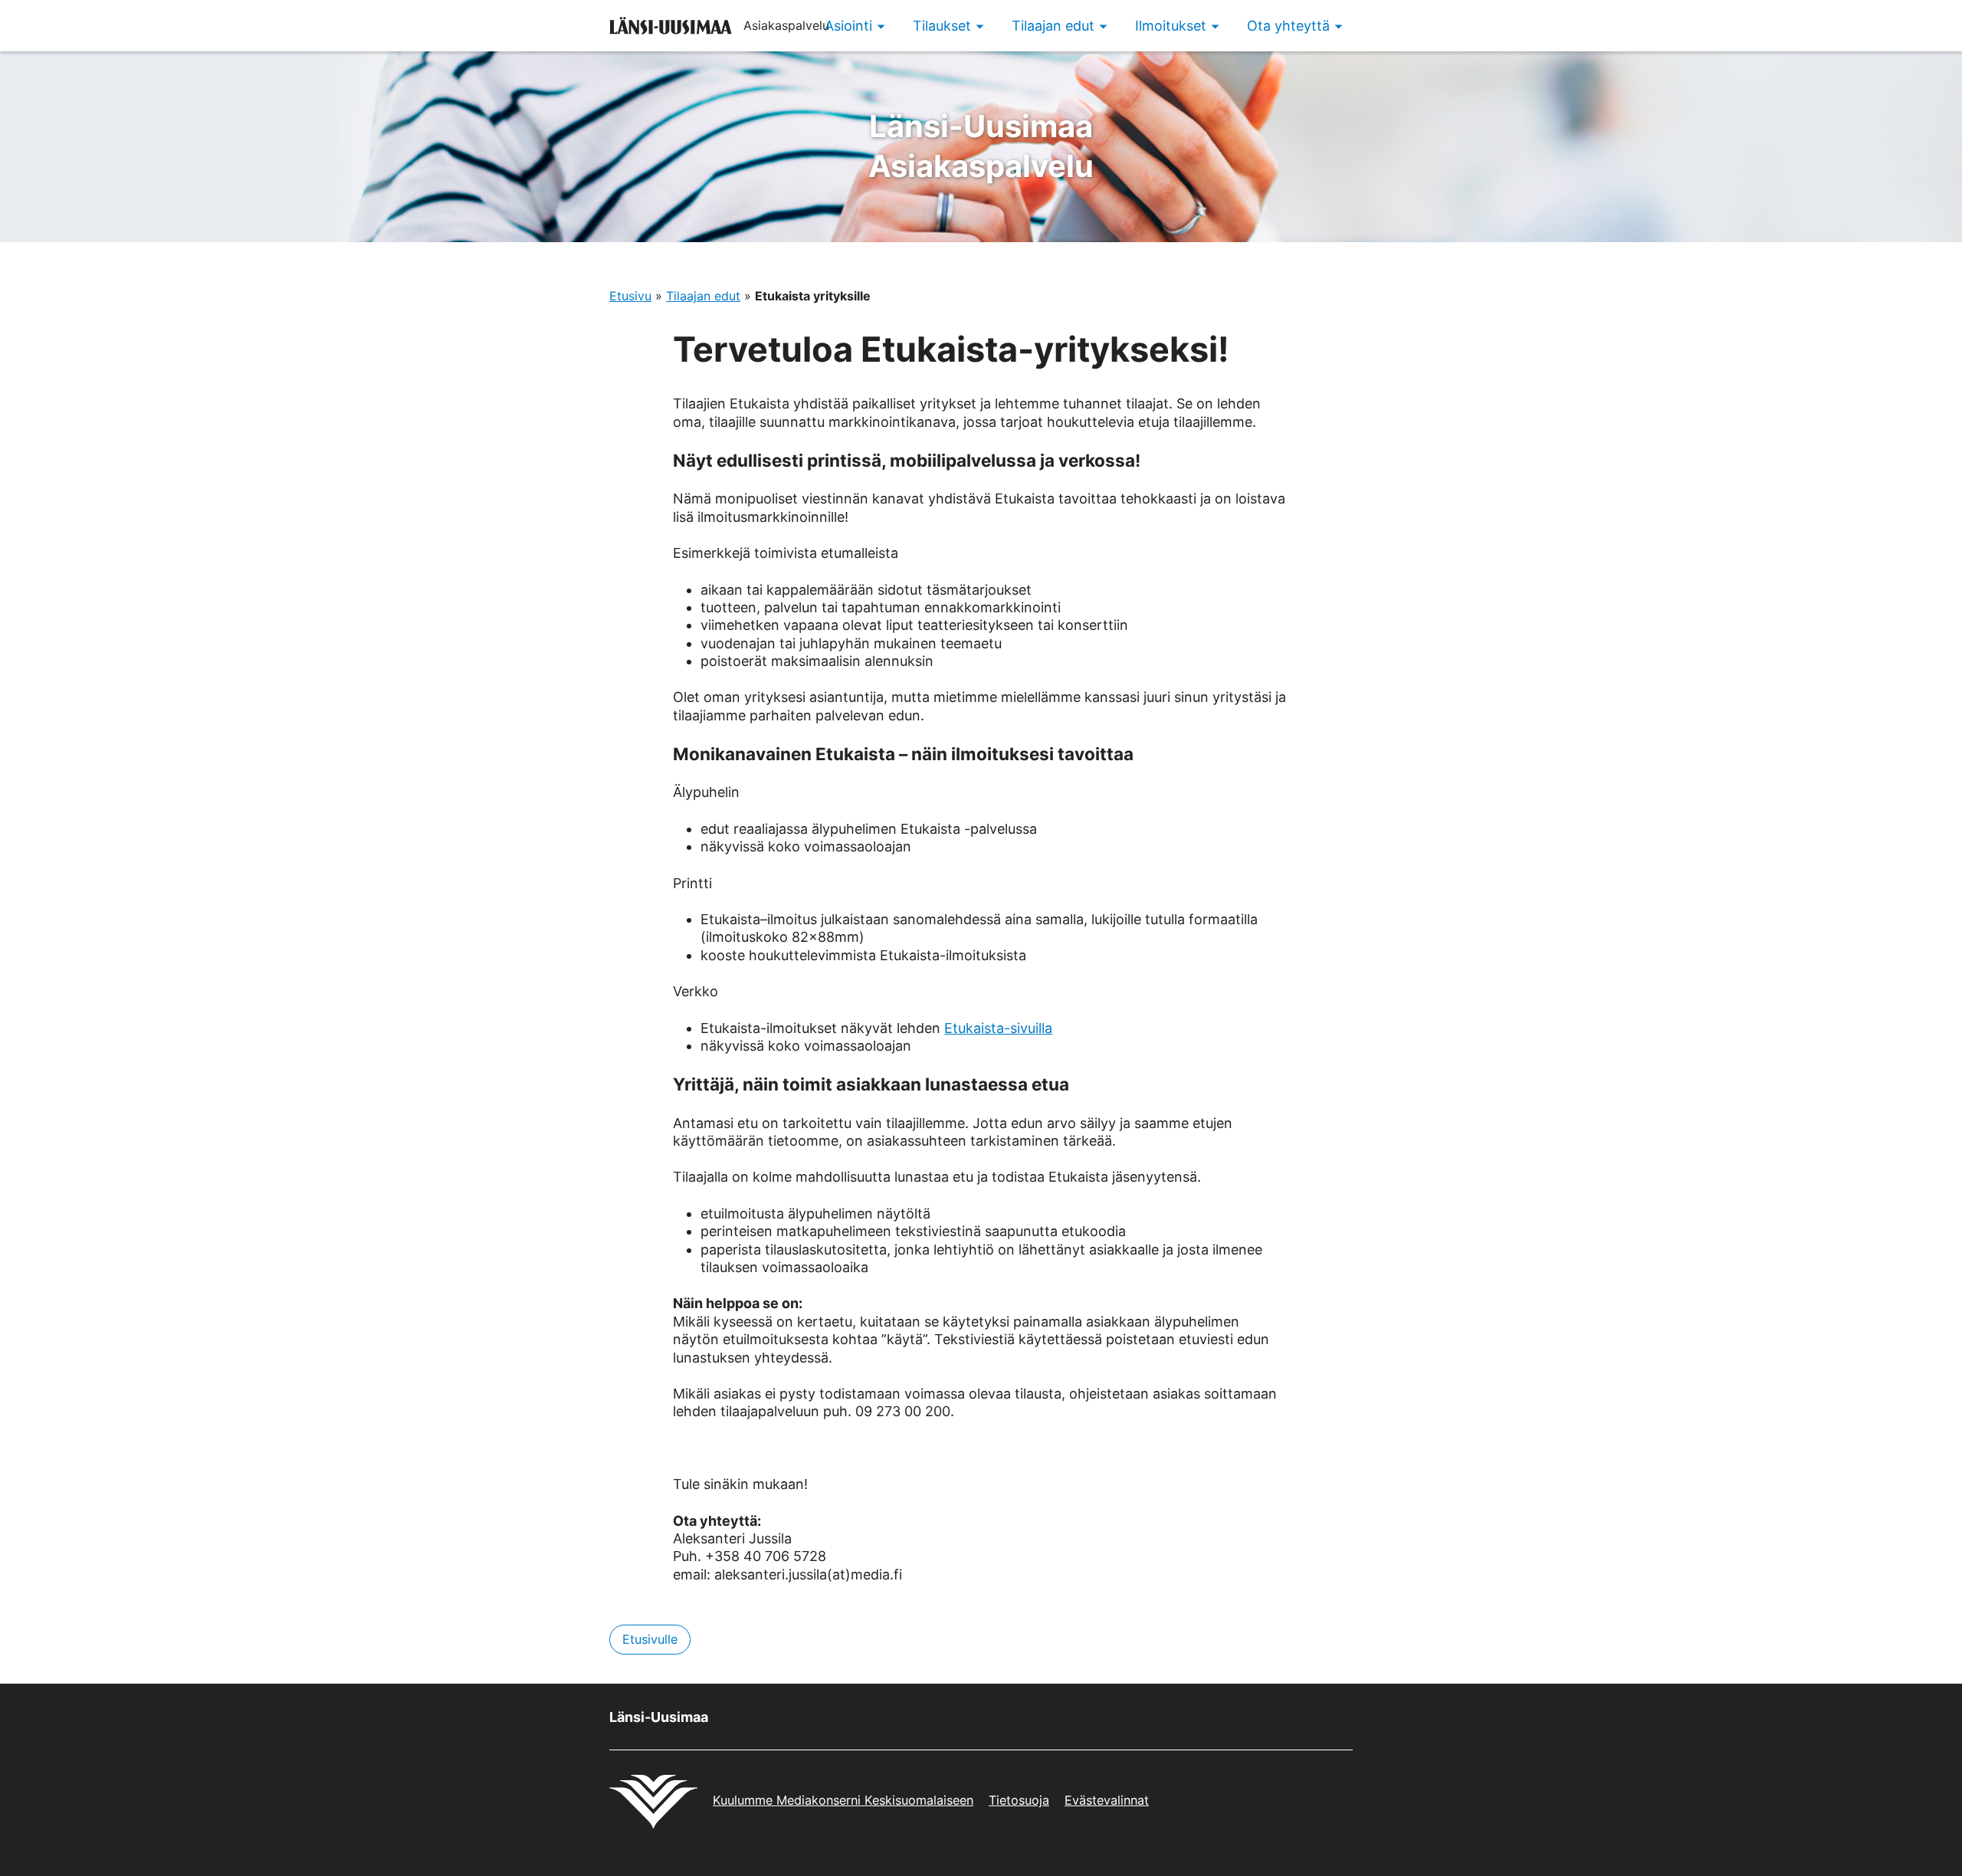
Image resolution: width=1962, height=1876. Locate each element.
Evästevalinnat (1107, 1800)
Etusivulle (650, 1639)
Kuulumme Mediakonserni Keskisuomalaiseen (843, 1800)
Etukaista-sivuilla (998, 1028)
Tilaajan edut (703, 296)
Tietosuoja (1019, 1800)
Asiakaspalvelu (981, 146)
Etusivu (630, 296)
